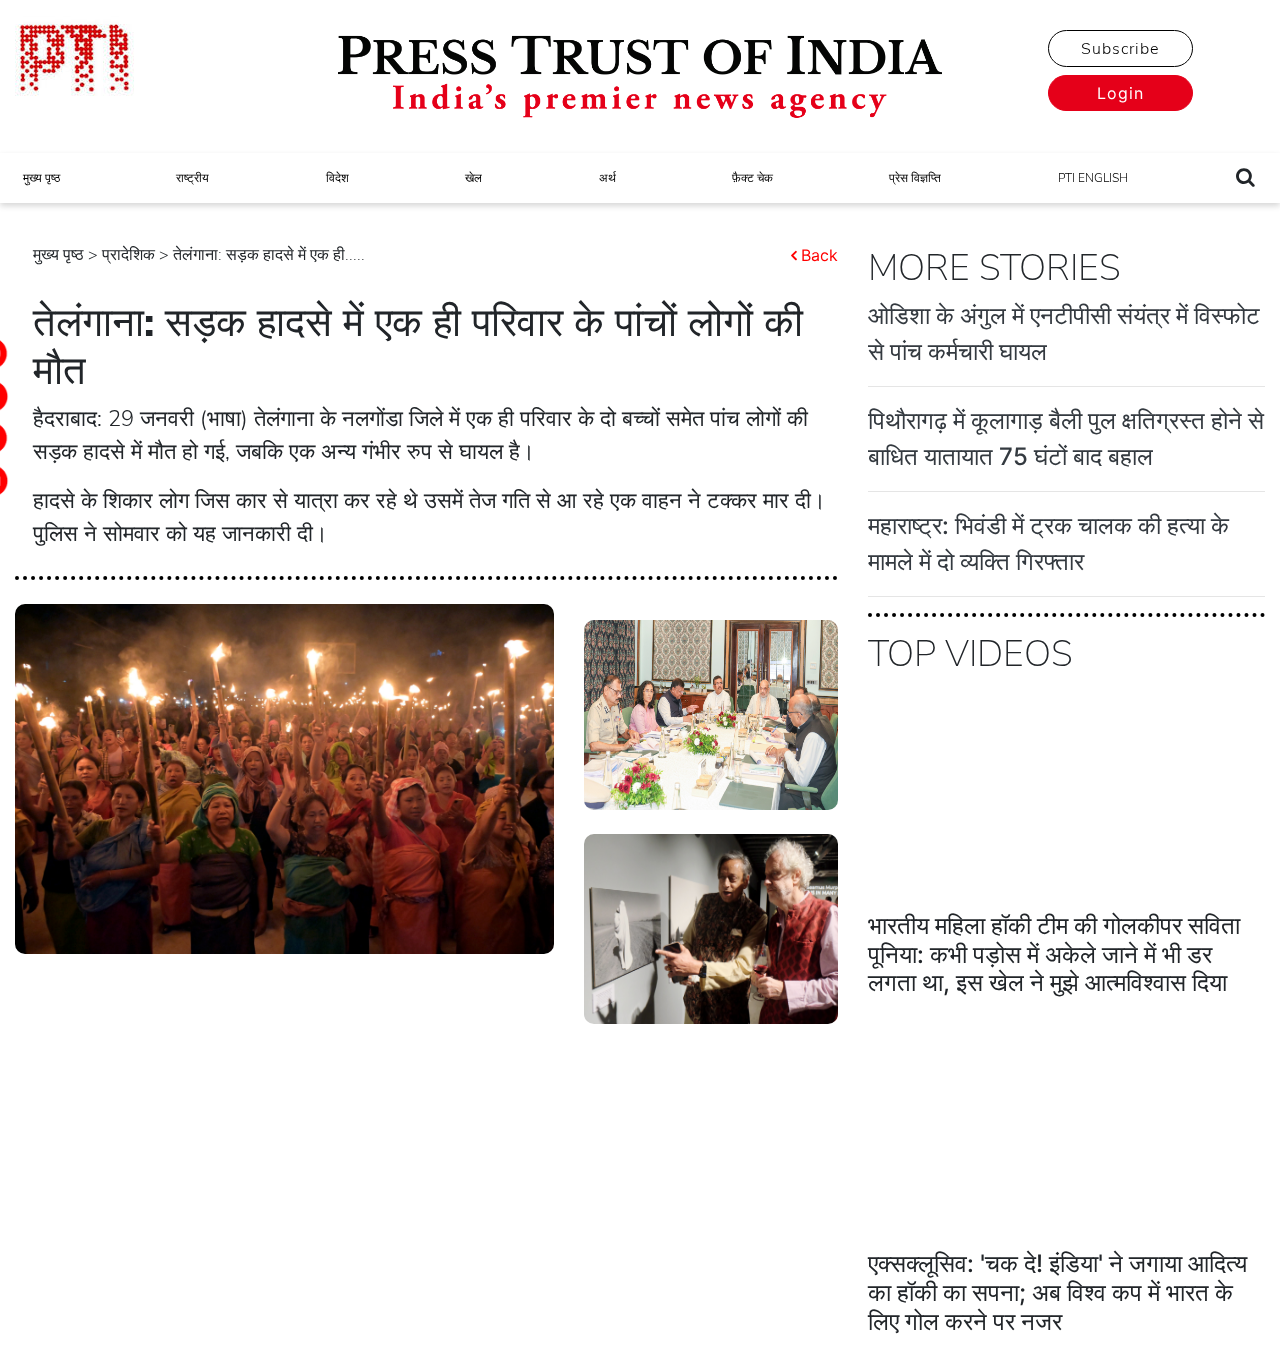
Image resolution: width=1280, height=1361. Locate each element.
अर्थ (607, 178)
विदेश (337, 178)
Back (819, 255)
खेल (473, 178)
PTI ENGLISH (1093, 178)
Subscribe (1120, 49)
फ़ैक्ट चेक (752, 178)
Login (1120, 93)
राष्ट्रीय (192, 178)
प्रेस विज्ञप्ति (915, 178)
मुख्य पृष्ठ (41, 178)
